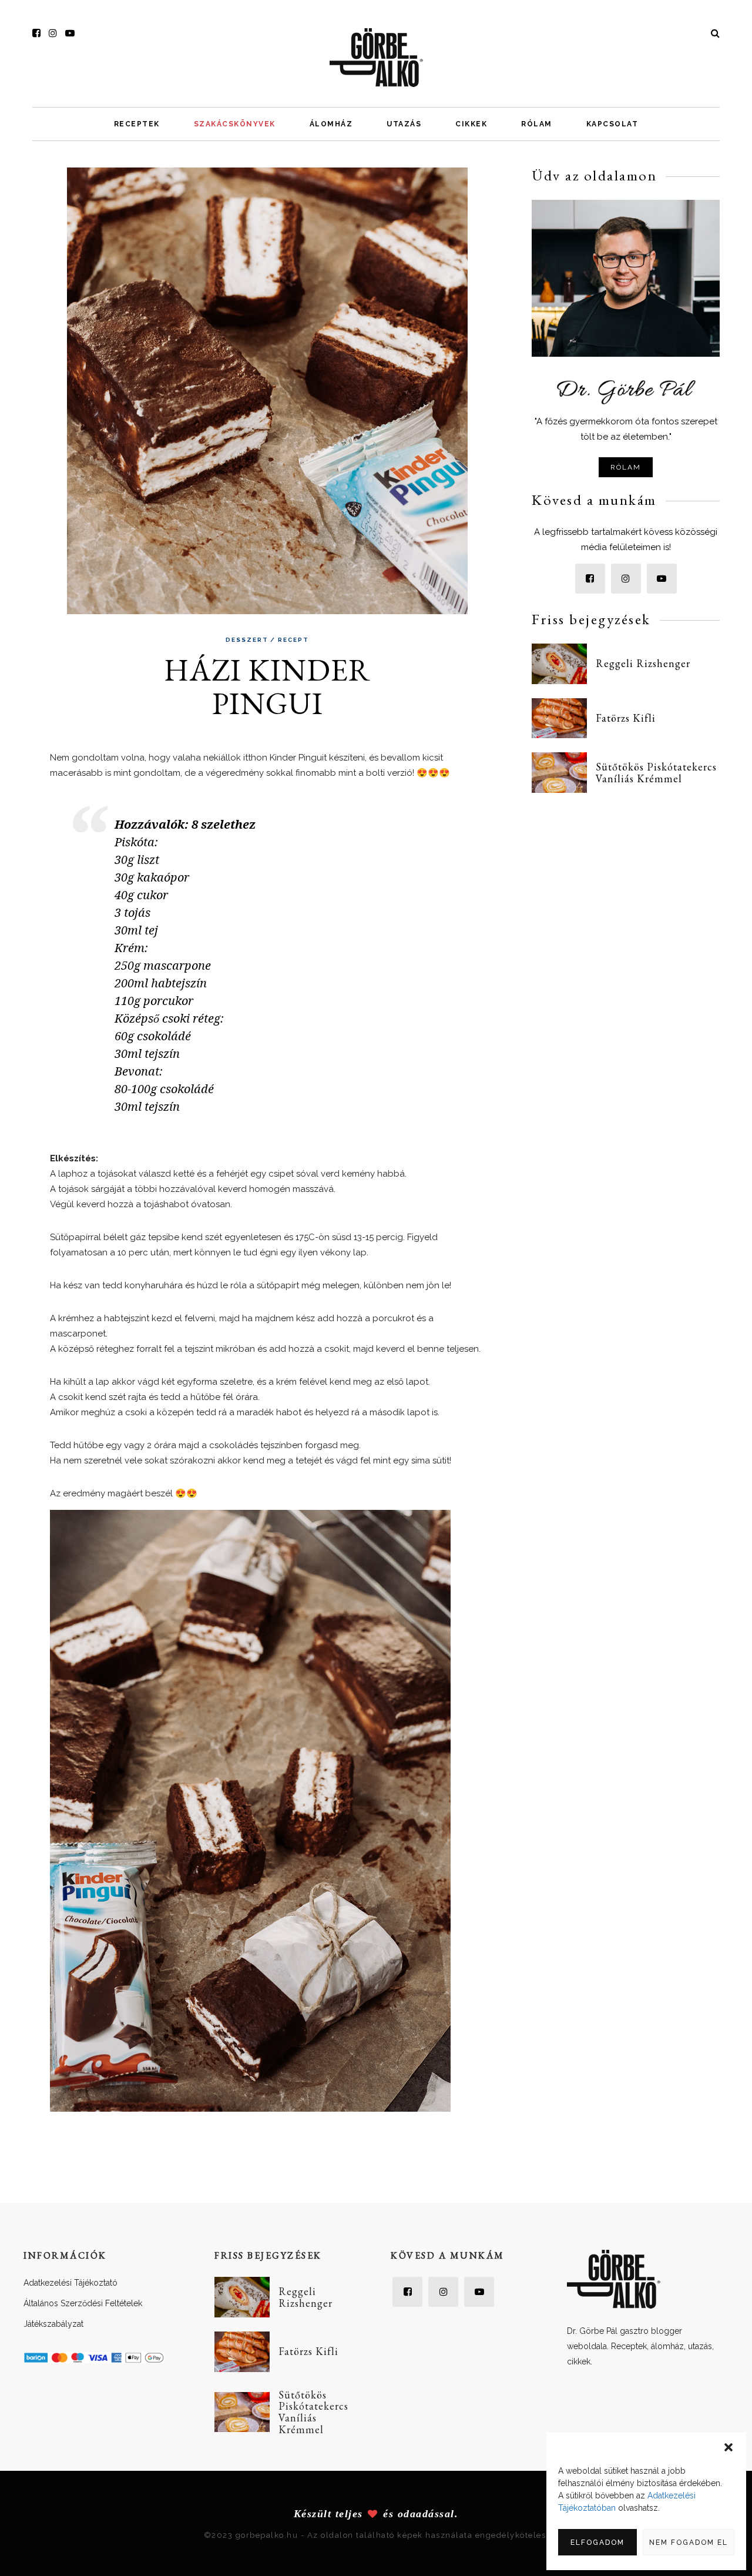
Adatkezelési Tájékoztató (70, 2283)
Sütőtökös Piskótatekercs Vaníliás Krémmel (656, 773)
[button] (728, 2447)
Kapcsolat (612, 124)
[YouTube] (70, 33)
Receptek (137, 124)
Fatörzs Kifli (626, 718)
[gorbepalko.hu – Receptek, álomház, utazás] (376, 57)
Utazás (404, 124)
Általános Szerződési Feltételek (83, 2303)
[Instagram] (53, 33)
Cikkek (471, 124)
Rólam (537, 124)
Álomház (331, 124)
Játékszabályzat (53, 2324)
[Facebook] (36, 33)
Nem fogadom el (689, 2542)
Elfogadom (597, 2542)
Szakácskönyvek (235, 124)
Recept (293, 640)
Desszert (247, 640)
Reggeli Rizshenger (643, 663)
